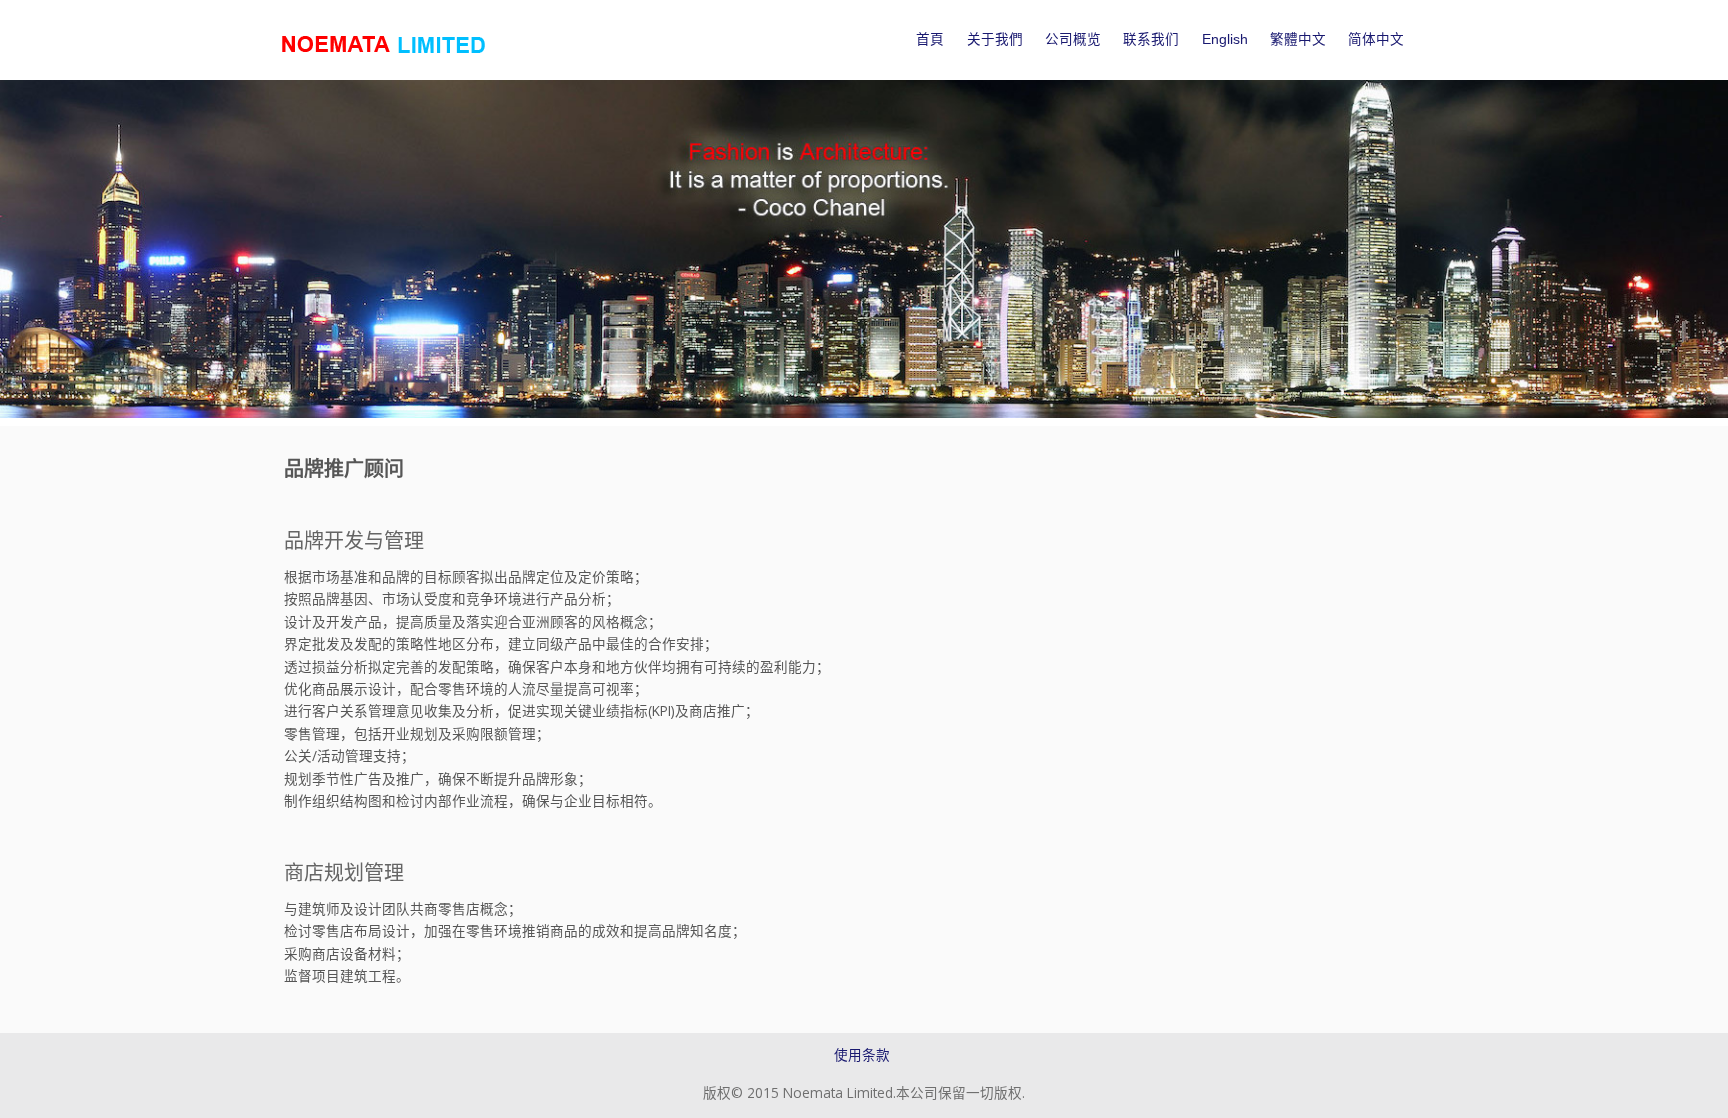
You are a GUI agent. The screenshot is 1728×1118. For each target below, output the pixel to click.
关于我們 (995, 39)
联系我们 (1151, 39)
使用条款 (862, 1054)
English (1225, 39)
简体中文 (1376, 39)
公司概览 (1073, 39)
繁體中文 (1298, 39)
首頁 (930, 39)
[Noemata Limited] (385, 44)
